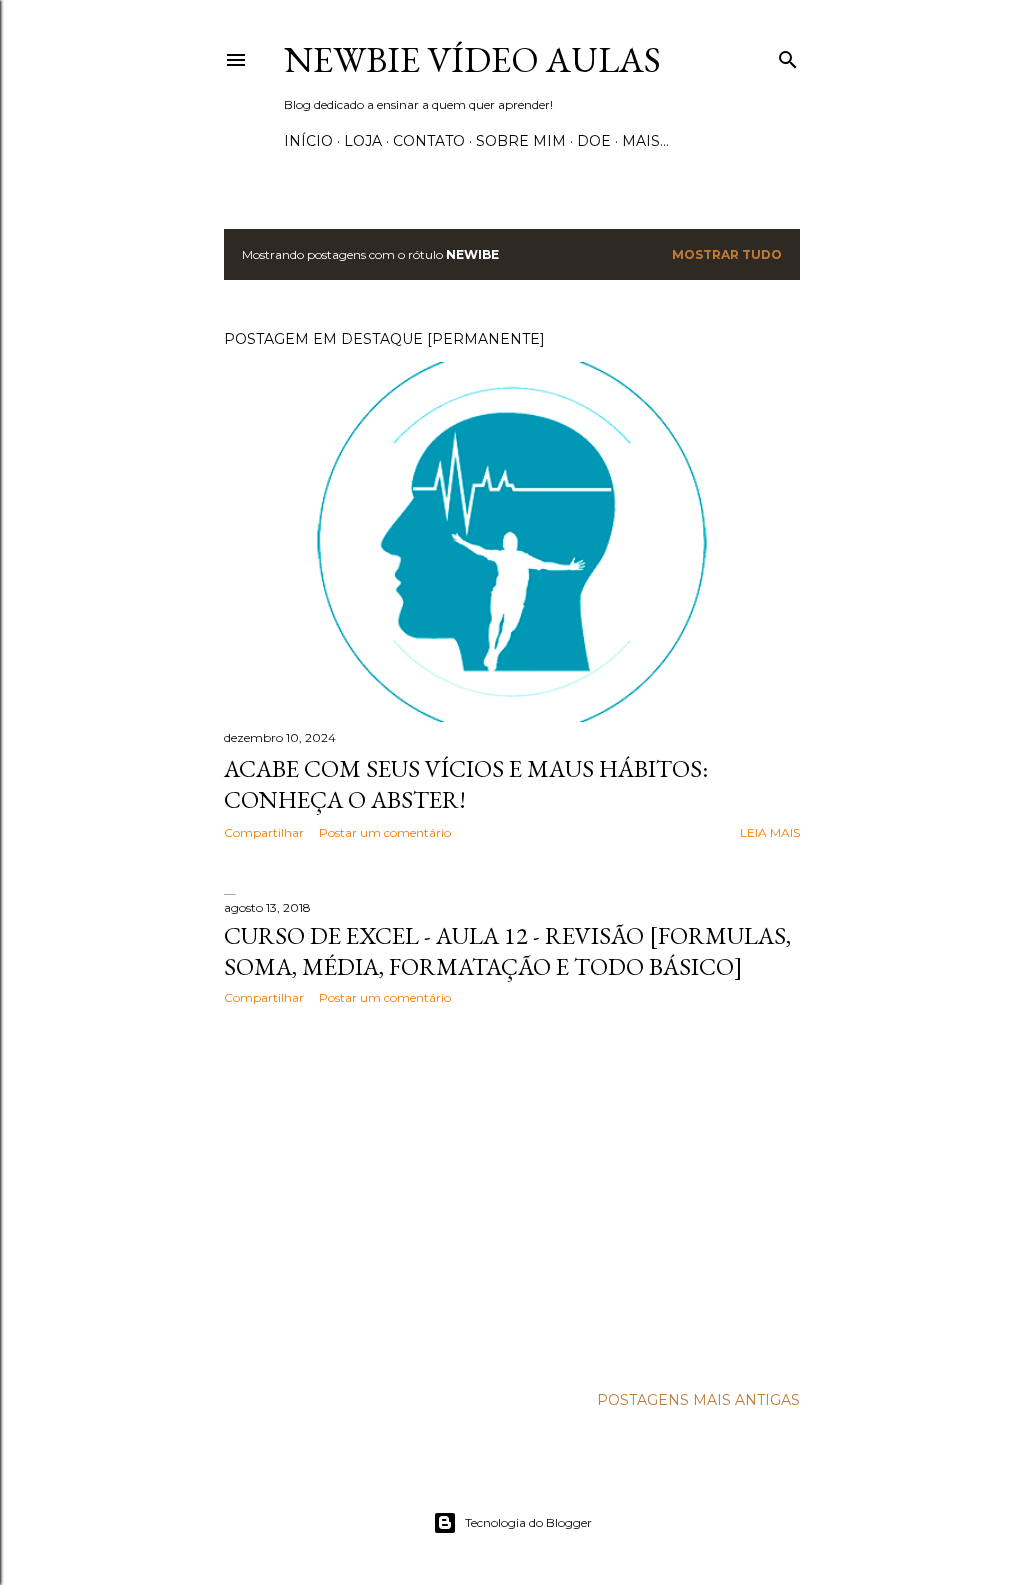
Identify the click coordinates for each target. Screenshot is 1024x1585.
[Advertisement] (512, 1195)
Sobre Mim (521, 141)
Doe (594, 141)
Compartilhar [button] (264, 832)
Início (308, 141)
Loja (363, 141)
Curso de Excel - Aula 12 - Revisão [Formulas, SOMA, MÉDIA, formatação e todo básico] (507, 951)
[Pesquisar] (788, 55)
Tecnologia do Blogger (528, 1522)
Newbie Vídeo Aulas (472, 59)
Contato (429, 141)
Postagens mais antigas (698, 1400)
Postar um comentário (385, 832)
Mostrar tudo (727, 254)
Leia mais (770, 832)
